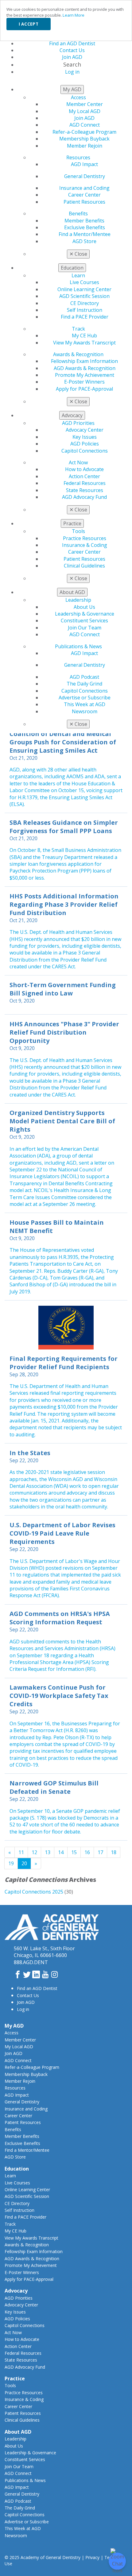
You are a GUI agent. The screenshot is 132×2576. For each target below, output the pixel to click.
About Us (84, 607)
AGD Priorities (78, 423)
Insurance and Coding (84, 188)
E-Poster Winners (84, 382)
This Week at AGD (85, 704)
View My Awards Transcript (84, 343)
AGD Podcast (84, 677)
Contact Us (28, 1995)
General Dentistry (85, 176)
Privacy (92, 2557)
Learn (78, 275)
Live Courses (84, 282)
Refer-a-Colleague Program (84, 132)
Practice (15, 2379)
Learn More (74, 15)
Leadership (78, 600)
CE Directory (85, 303)
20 (24, 1863)
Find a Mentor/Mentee (85, 234)
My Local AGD (85, 111)
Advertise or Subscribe (85, 698)
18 (114, 1852)
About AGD (18, 2432)
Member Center (85, 104)
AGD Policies (85, 444)
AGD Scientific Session (84, 296)
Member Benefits (84, 221)
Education (17, 2169)
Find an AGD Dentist (37, 1988)
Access (78, 97)
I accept (29, 24)
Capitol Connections (85, 451)
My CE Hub (84, 336)
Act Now (78, 462)
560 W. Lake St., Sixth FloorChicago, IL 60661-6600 (44, 1952)
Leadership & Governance (85, 614)
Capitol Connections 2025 (34, 1892)
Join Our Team (85, 628)
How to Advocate (84, 469)
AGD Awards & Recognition (85, 368)
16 (87, 1852)
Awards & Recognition (78, 354)
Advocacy (16, 2291)
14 (61, 1852)
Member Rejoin (85, 146)
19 (11, 1863)
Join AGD (84, 118)
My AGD (14, 2026)
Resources (78, 157)
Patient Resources (84, 202)
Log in (23, 2009)
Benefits (78, 214)
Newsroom (85, 711)
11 (21, 1852)
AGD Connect (85, 125)
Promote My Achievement (85, 375)
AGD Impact (84, 164)
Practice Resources (85, 538)
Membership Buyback (84, 139)
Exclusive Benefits (85, 227)
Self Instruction (85, 310)
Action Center (84, 476)
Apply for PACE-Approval (84, 389)
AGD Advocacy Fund (84, 497)
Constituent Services (84, 621)
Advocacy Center (85, 430)
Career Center (84, 195)
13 (48, 1852)
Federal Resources (85, 483)
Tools (78, 531)
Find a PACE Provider (85, 317)
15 (74, 1852)
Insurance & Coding (85, 545)
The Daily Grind (84, 684)
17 (100, 1852)
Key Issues (85, 437)
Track (78, 329)
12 (34, 1852)
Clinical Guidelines (84, 566)
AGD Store (84, 241)
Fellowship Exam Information (84, 361)
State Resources (85, 490)
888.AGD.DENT (31, 1962)
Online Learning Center (84, 289)
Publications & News (78, 646)
